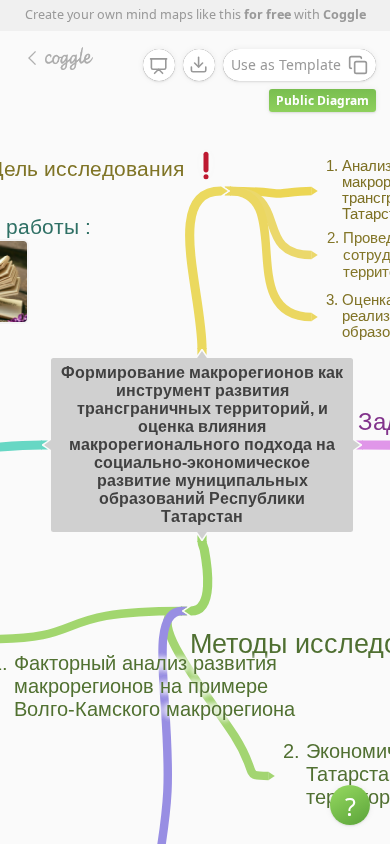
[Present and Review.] (159, 66)
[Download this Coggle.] (199, 65)
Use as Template (286, 64)
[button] (350, 805)
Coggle (344, 14)
